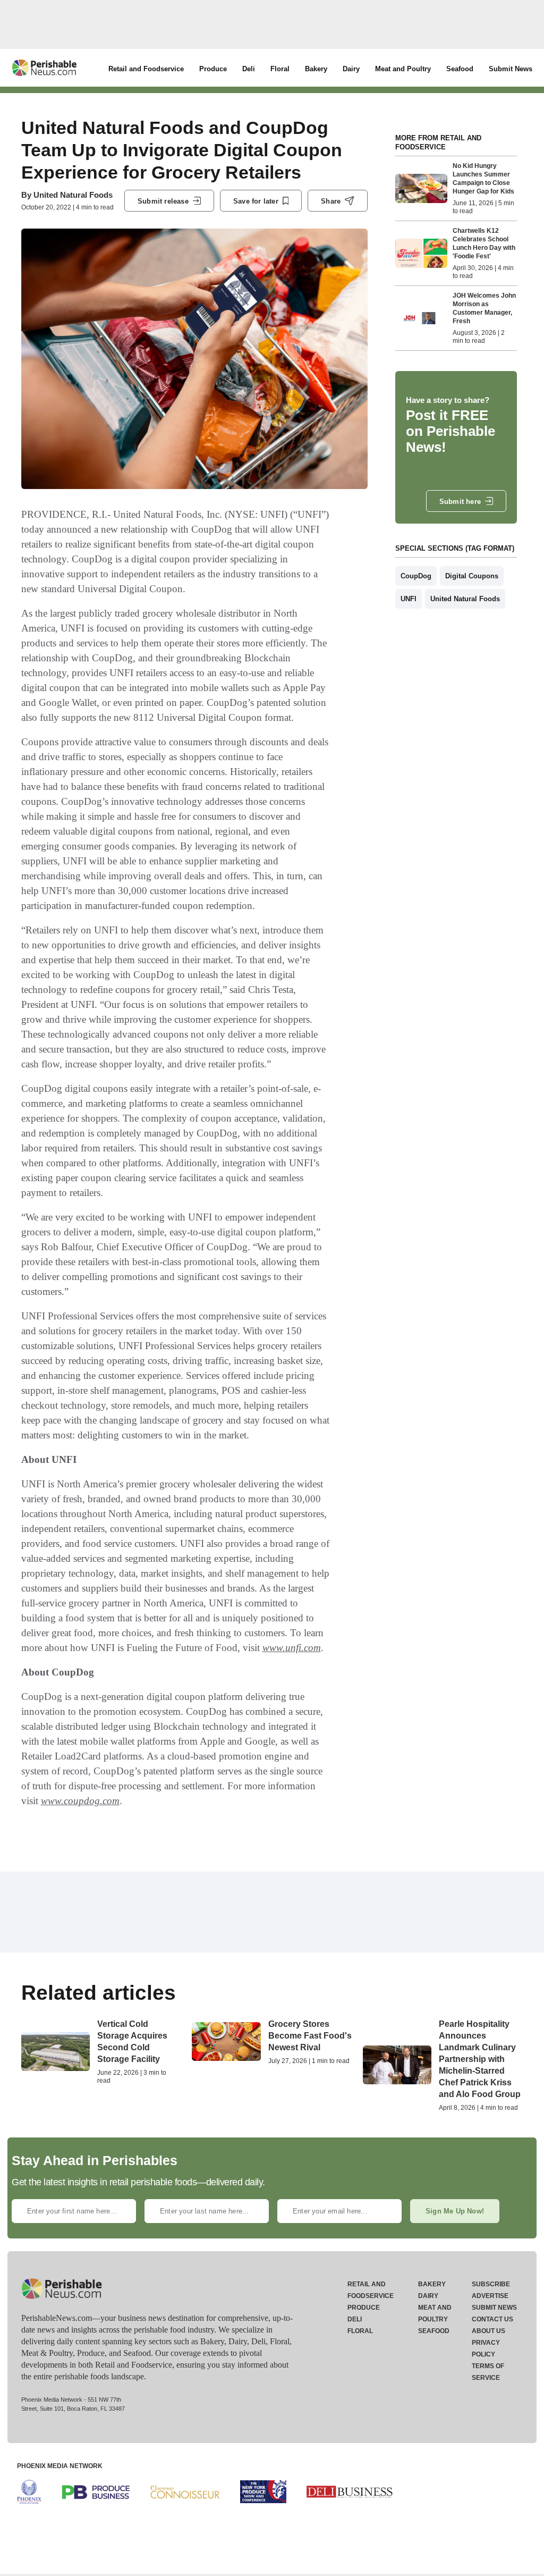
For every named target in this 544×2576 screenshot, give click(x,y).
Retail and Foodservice (146, 69)
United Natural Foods (73, 195)
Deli (249, 69)
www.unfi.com (292, 1648)
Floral (280, 69)
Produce (213, 69)
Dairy (351, 69)
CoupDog (416, 576)
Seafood (460, 69)
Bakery (316, 69)
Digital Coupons (472, 576)
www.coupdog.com (80, 1801)
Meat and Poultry (403, 69)
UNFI (409, 599)
